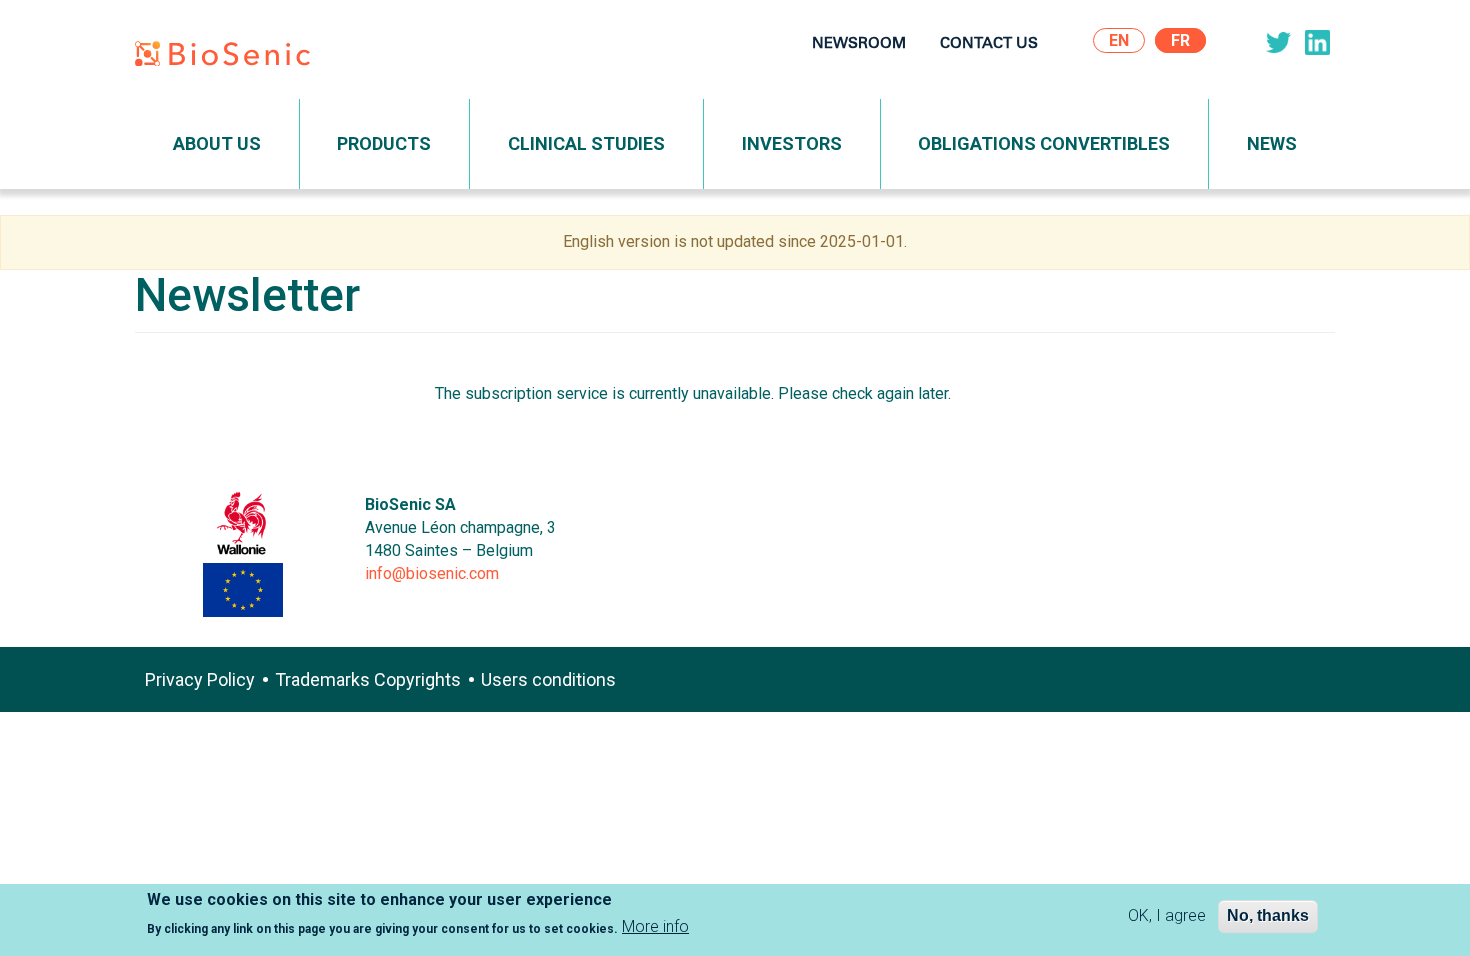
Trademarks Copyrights (368, 679)
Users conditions (548, 679)
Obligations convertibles (1044, 143)
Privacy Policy (200, 679)
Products (384, 143)
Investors (792, 143)
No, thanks (1268, 915)
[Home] (230, 57)
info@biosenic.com (432, 573)
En (1119, 40)
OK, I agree (1167, 915)
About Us (217, 143)
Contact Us (989, 44)
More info (655, 927)
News (1272, 143)
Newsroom (859, 44)
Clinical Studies (586, 143)
